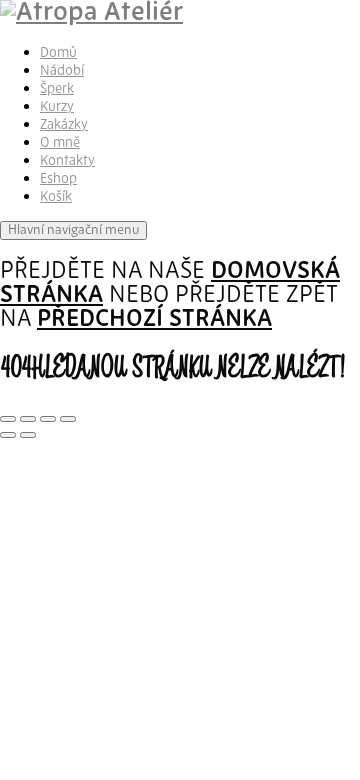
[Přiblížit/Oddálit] (8, 419)
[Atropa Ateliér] (91, 13)
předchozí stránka (154, 320)
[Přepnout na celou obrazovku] (28, 419)
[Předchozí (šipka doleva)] (8, 435)
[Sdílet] (48, 419)
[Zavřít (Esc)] (68, 419)
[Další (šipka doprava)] (28, 435)
